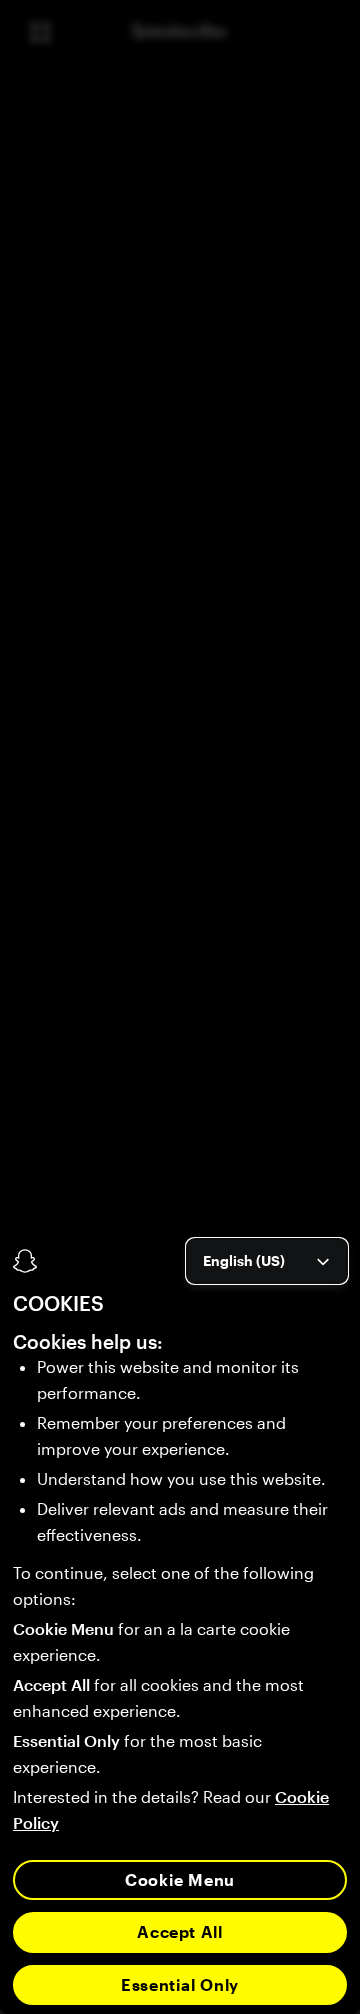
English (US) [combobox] (244, 1260)
